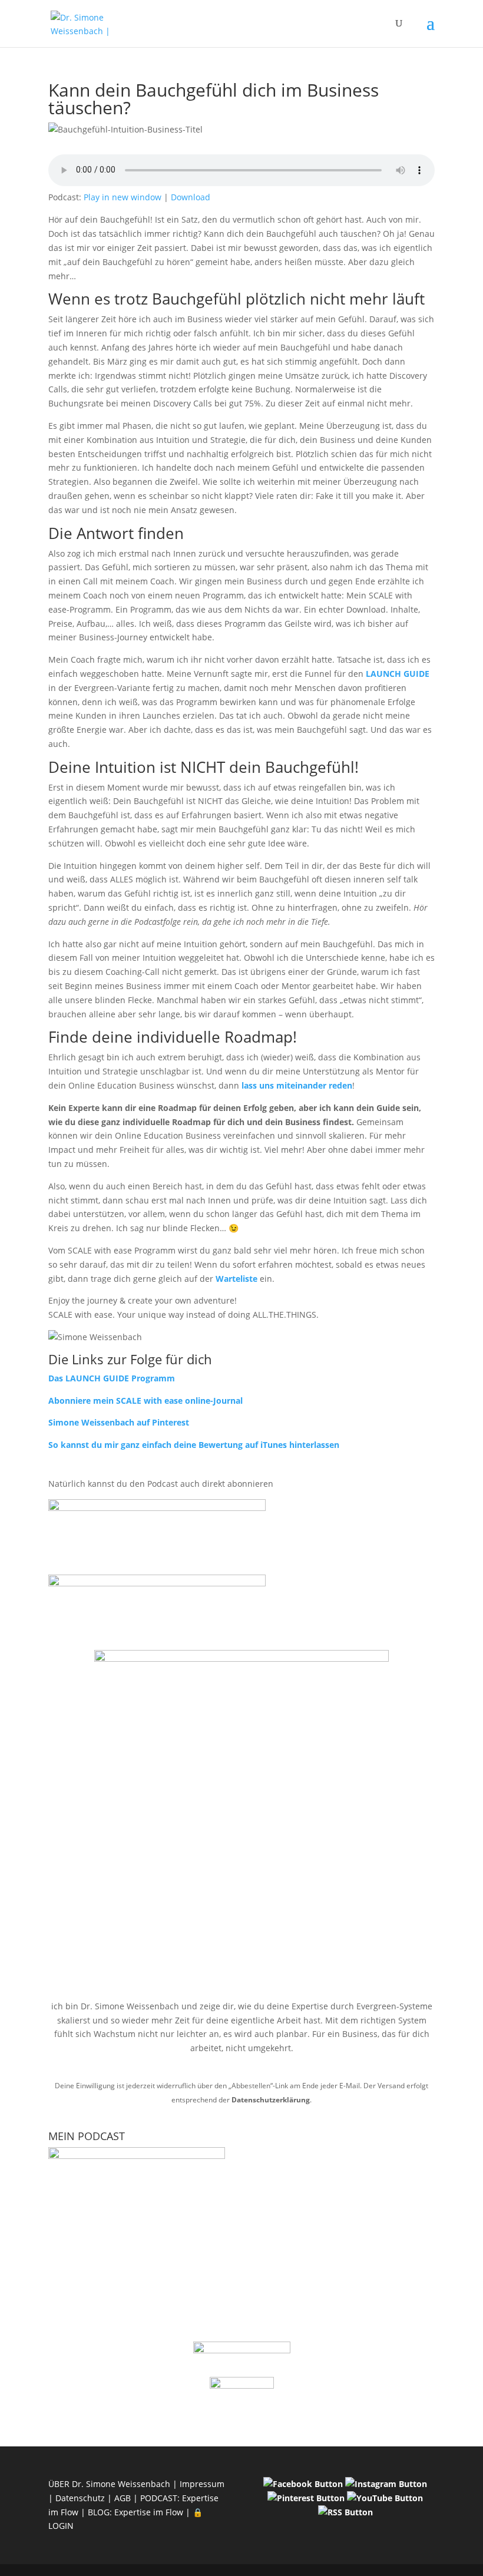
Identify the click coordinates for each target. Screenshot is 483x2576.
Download (191, 197)
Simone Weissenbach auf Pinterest (119, 1422)
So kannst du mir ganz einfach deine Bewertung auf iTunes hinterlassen (194, 1445)
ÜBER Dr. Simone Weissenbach (109, 2484)
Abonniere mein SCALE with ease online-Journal (145, 1401)
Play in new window (123, 197)
